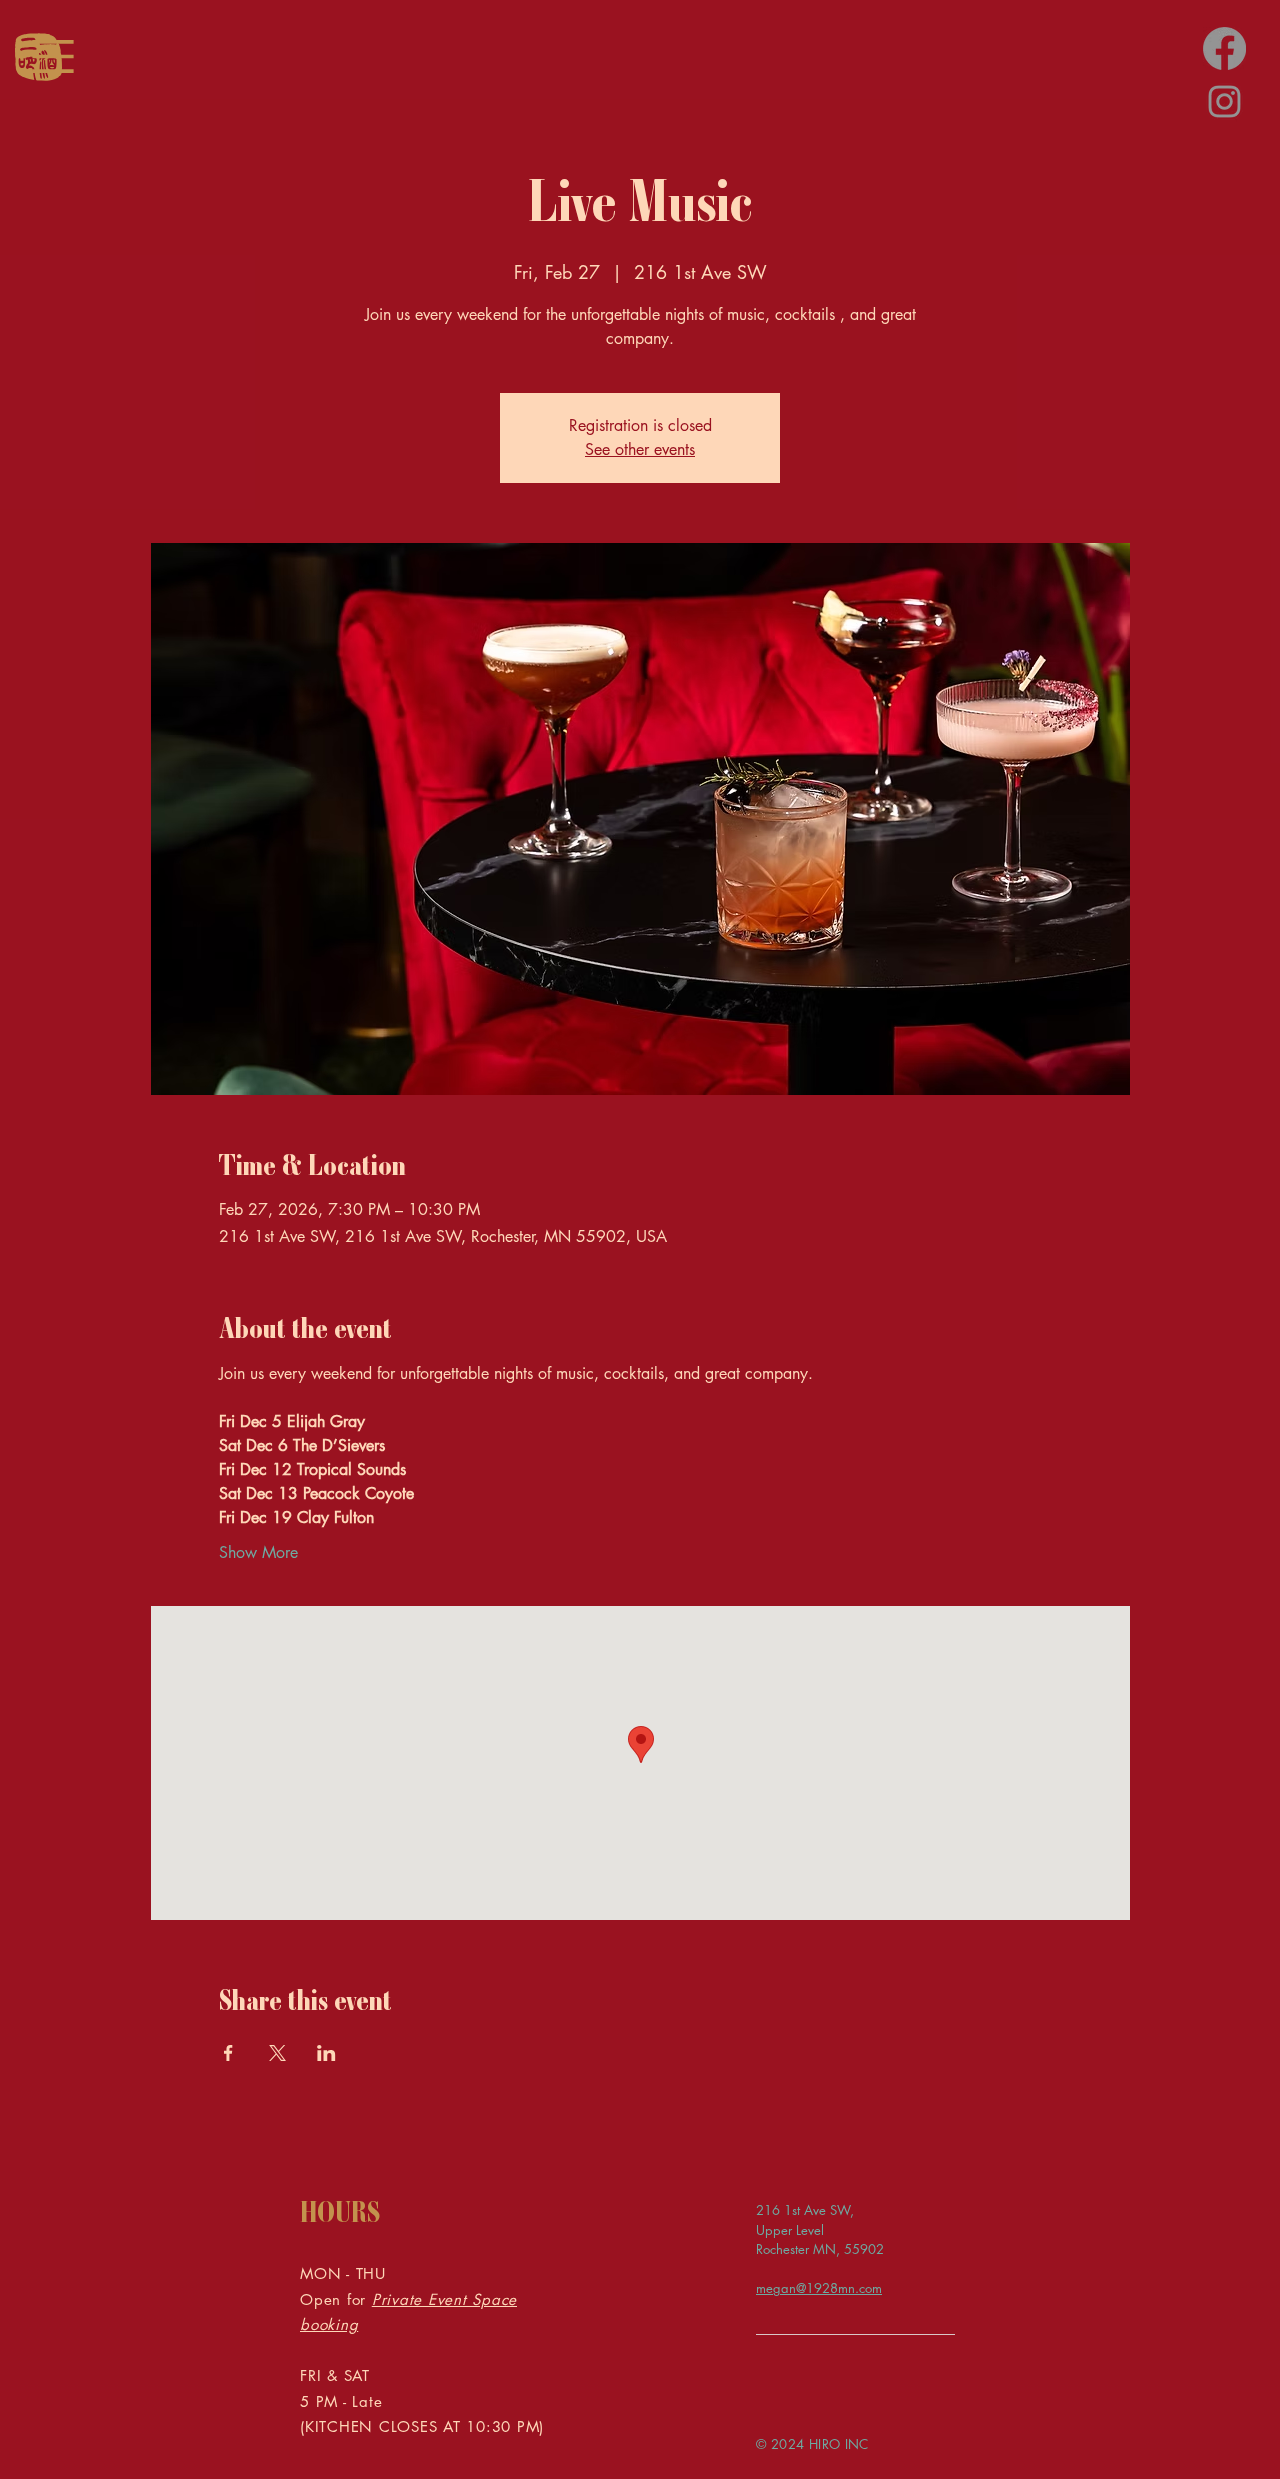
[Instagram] (1224, 101)
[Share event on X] (277, 2053)
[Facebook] (1224, 48)
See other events (640, 449)
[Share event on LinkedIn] (326, 2053)
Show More (258, 1552)
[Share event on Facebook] (228, 2053)
